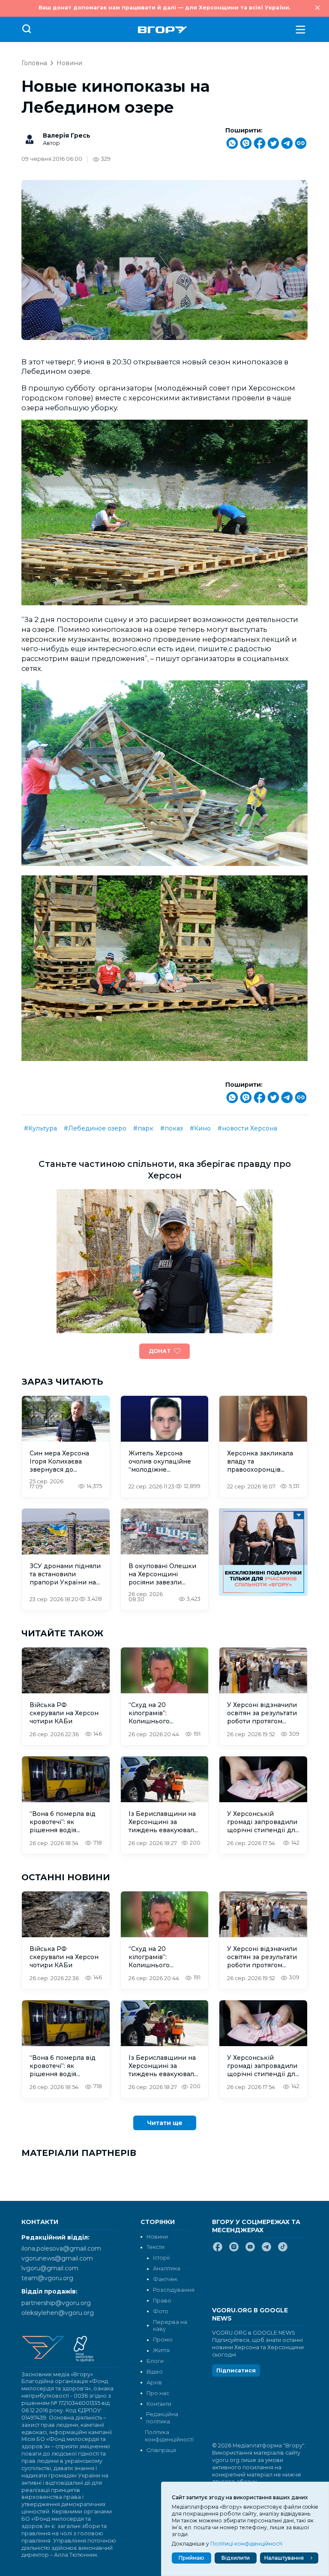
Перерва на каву (170, 2326)
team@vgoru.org (47, 2278)
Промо (163, 2340)
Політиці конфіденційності (246, 2544)
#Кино (200, 1128)
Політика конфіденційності (166, 2436)
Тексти (156, 2247)
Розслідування (174, 2290)
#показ (172, 1128)
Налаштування (284, 2558)
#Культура (40, 1128)
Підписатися (236, 2370)
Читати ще (165, 2123)
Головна (34, 63)
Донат (160, 1351)
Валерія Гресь (67, 135)
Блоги (155, 2361)
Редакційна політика (162, 2418)
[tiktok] (283, 2250)
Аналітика (167, 2268)
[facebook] (218, 2250)
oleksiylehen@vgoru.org (58, 2313)
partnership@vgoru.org (56, 2303)
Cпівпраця (161, 2450)
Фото (161, 2311)
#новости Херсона (247, 1128)
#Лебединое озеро (95, 1128)
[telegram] (266, 2250)
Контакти (159, 2404)
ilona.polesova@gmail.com (61, 2248)
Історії (161, 2258)
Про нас (158, 2393)
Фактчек (165, 2279)
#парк (143, 1128)
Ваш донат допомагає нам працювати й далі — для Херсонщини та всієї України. (164, 8)
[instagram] (234, 2250)
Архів (154, 2382)
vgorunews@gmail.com (57, 2258)
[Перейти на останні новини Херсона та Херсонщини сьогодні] (163, 30)
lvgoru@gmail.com (50, 2268)
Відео (155, 2372)
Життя (161, 2350)
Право (162, 2301)
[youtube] (250, 2250)
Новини (69, 63)
